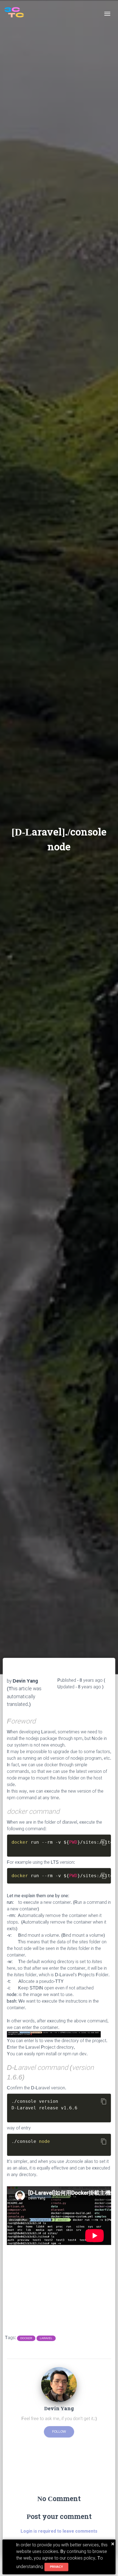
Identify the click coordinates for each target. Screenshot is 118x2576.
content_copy (104, 1842)
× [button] (113, 2544)
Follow (59, 2432)
